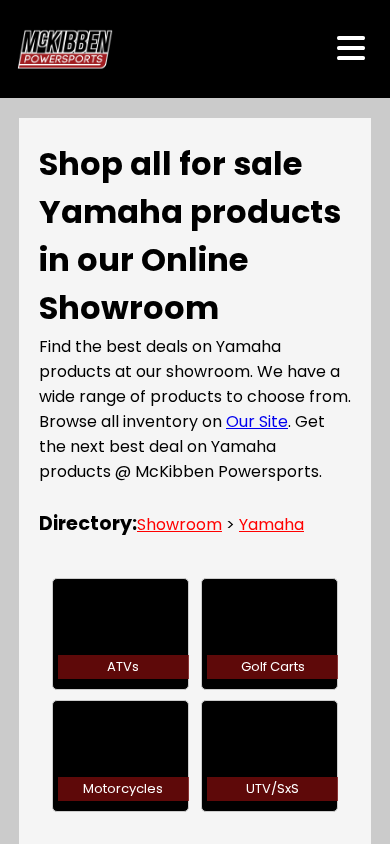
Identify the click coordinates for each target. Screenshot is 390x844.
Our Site (257, 421)
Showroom (179, 524)
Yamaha (271, 524)
